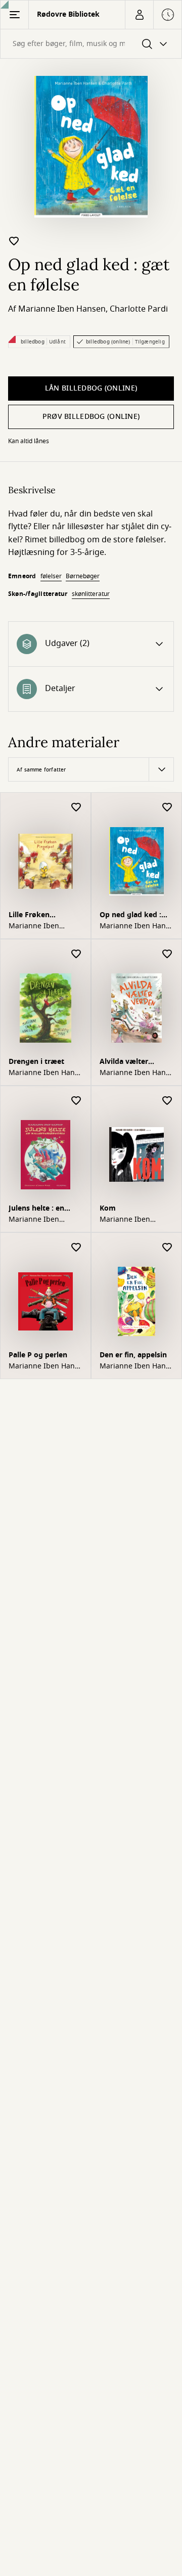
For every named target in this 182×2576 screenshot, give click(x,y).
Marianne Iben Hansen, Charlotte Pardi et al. (134, 926)
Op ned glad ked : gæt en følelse (130, 916)
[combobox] (91, 44)
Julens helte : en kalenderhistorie (37, 1209)
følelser (51, 576)
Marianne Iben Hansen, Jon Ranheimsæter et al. (43, 1366)
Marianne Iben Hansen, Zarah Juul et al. (134, 1366)
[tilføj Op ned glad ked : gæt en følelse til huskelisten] (14, 241)
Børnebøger (83, 576)
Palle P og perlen (38, 1355)
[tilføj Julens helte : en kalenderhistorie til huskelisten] (76, 1101)
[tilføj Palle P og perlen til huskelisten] (76, 1248)
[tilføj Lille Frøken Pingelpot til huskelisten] (76, 808)
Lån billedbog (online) (91, 388)
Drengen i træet (36, 1062)
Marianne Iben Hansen (62, 309)
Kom (108, 1208)
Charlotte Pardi (139, 309)
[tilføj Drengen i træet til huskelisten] (76, 954)
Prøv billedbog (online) (91, 417)
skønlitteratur (91, 594)
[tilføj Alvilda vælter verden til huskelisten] (167, 954)
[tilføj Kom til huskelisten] (167, 1101)
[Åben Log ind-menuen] (139, 15)
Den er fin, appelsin (133, 1355)
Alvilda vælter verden (124, 1063)
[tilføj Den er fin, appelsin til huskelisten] (167, 1248)
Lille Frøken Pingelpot (29, 916)
